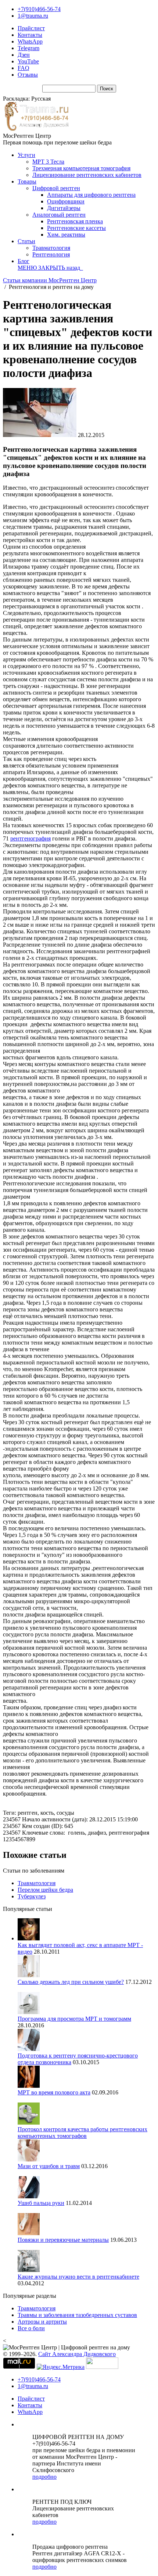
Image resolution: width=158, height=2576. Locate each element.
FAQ (24, 68)
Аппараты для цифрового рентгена (91, 195)
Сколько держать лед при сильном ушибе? (71, 1982)
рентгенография (30, 838)
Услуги (26, 155)
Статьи (26, 241)
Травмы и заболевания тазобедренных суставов (77, 2315)
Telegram (28, 48)
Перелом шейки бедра (45, 1890)
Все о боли (31, 2328)
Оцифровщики (66, 201)
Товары (27, 181)
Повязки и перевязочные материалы (63, 2240)
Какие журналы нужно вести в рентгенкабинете (78, 2277)
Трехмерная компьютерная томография (81, 168)
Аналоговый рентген (59, 215)
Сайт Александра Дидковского (77, 2354)
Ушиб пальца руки (41, 2203)
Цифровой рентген (56, 188)
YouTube (28, 61)
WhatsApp (30, 41)
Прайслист (31, 28)
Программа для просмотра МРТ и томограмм (74, 2019)
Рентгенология (51, 254)
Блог (24, 261)
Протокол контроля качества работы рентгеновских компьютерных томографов (82, 2133)
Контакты (30, 35)
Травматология (51, 248)
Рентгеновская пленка (75, 221)
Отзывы (28, 75)
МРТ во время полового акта (54, 2092)
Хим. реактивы (66, 235)
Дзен (24, 55)
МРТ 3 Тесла (48, 162)
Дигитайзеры (64, 208)
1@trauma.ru (33, 16)
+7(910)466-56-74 (39, 9)
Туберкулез (32, 1896)
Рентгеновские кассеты (76, 228)
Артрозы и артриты (42, 2322)
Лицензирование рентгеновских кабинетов (87, 175)
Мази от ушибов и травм (49, 2166)
